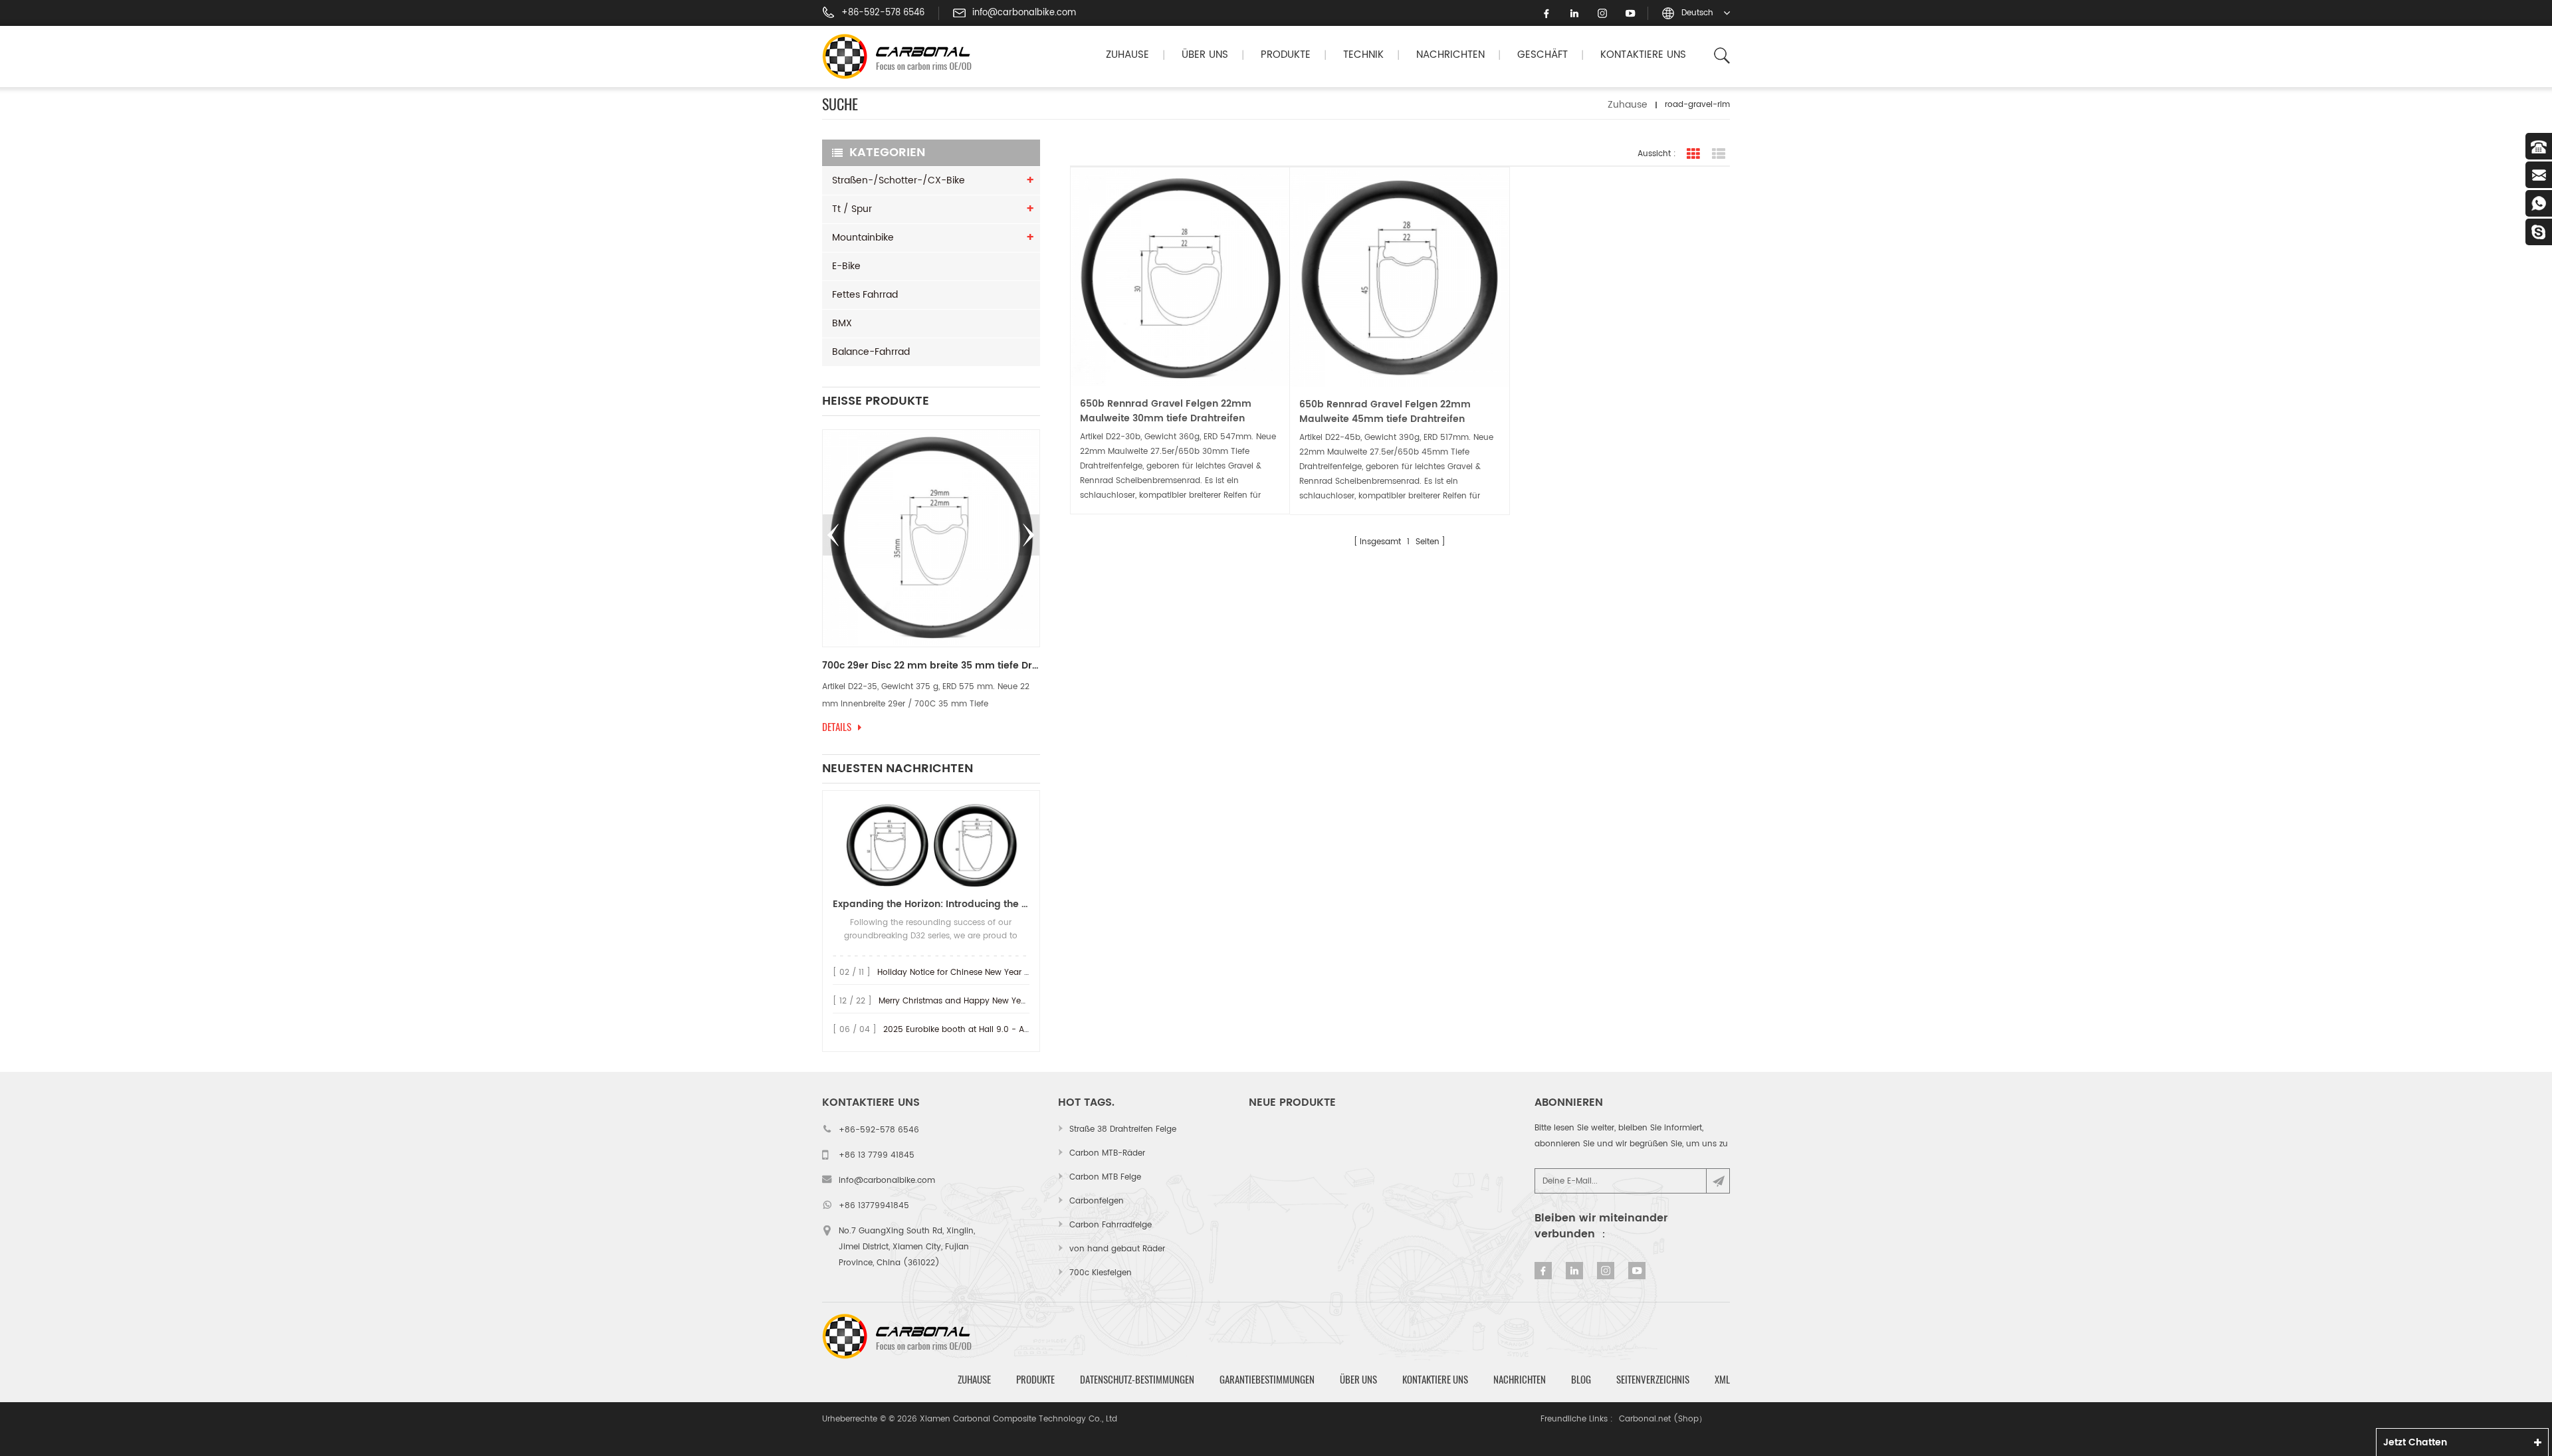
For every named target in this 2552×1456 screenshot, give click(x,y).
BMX (842, 323)
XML (1722, 1380)
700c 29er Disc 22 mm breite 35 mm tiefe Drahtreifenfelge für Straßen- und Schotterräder (931, 666)
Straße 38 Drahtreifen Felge (1123, 1129)
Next (1029, 535)
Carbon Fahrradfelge (1111, 1225)
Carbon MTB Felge (1105, 1177)
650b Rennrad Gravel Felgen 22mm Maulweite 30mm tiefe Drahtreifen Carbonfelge (1166, 411)
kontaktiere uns (1643, 55)
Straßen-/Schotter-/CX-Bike (899, 180)
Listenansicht (1719, 154)
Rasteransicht (1693, 154)
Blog (1581, 1380)
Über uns (1205, 55)
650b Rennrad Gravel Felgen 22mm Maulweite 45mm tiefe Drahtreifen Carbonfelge (1385, 412)
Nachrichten (1450, 55)
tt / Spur (852, 209)
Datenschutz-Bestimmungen (1137, 1380)
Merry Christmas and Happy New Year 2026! (967, 1001)
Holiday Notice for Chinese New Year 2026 (961, 973)
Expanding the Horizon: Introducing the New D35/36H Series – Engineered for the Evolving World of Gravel (931, 904)
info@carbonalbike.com (1024, 13)
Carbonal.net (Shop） (1663, 1419)
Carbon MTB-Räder (1107, 1153)
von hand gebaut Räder (1117, 1249)
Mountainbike (863, 238)
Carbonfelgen (1097, 1201)
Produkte (1286, 55)
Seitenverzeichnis (1653, 1380)
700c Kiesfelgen (1101, 1273)
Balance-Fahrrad (871, 352)
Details (837, 727)
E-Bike (846, 266)
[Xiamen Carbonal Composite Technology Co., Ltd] (903, 56)
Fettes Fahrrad (865, 295)
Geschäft (1542, 55)
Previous (833, 535)
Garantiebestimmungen (1267, 1380)
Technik (1363, 55)
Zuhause (1127, 55)
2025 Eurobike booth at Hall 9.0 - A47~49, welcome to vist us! (1007, 1030)
